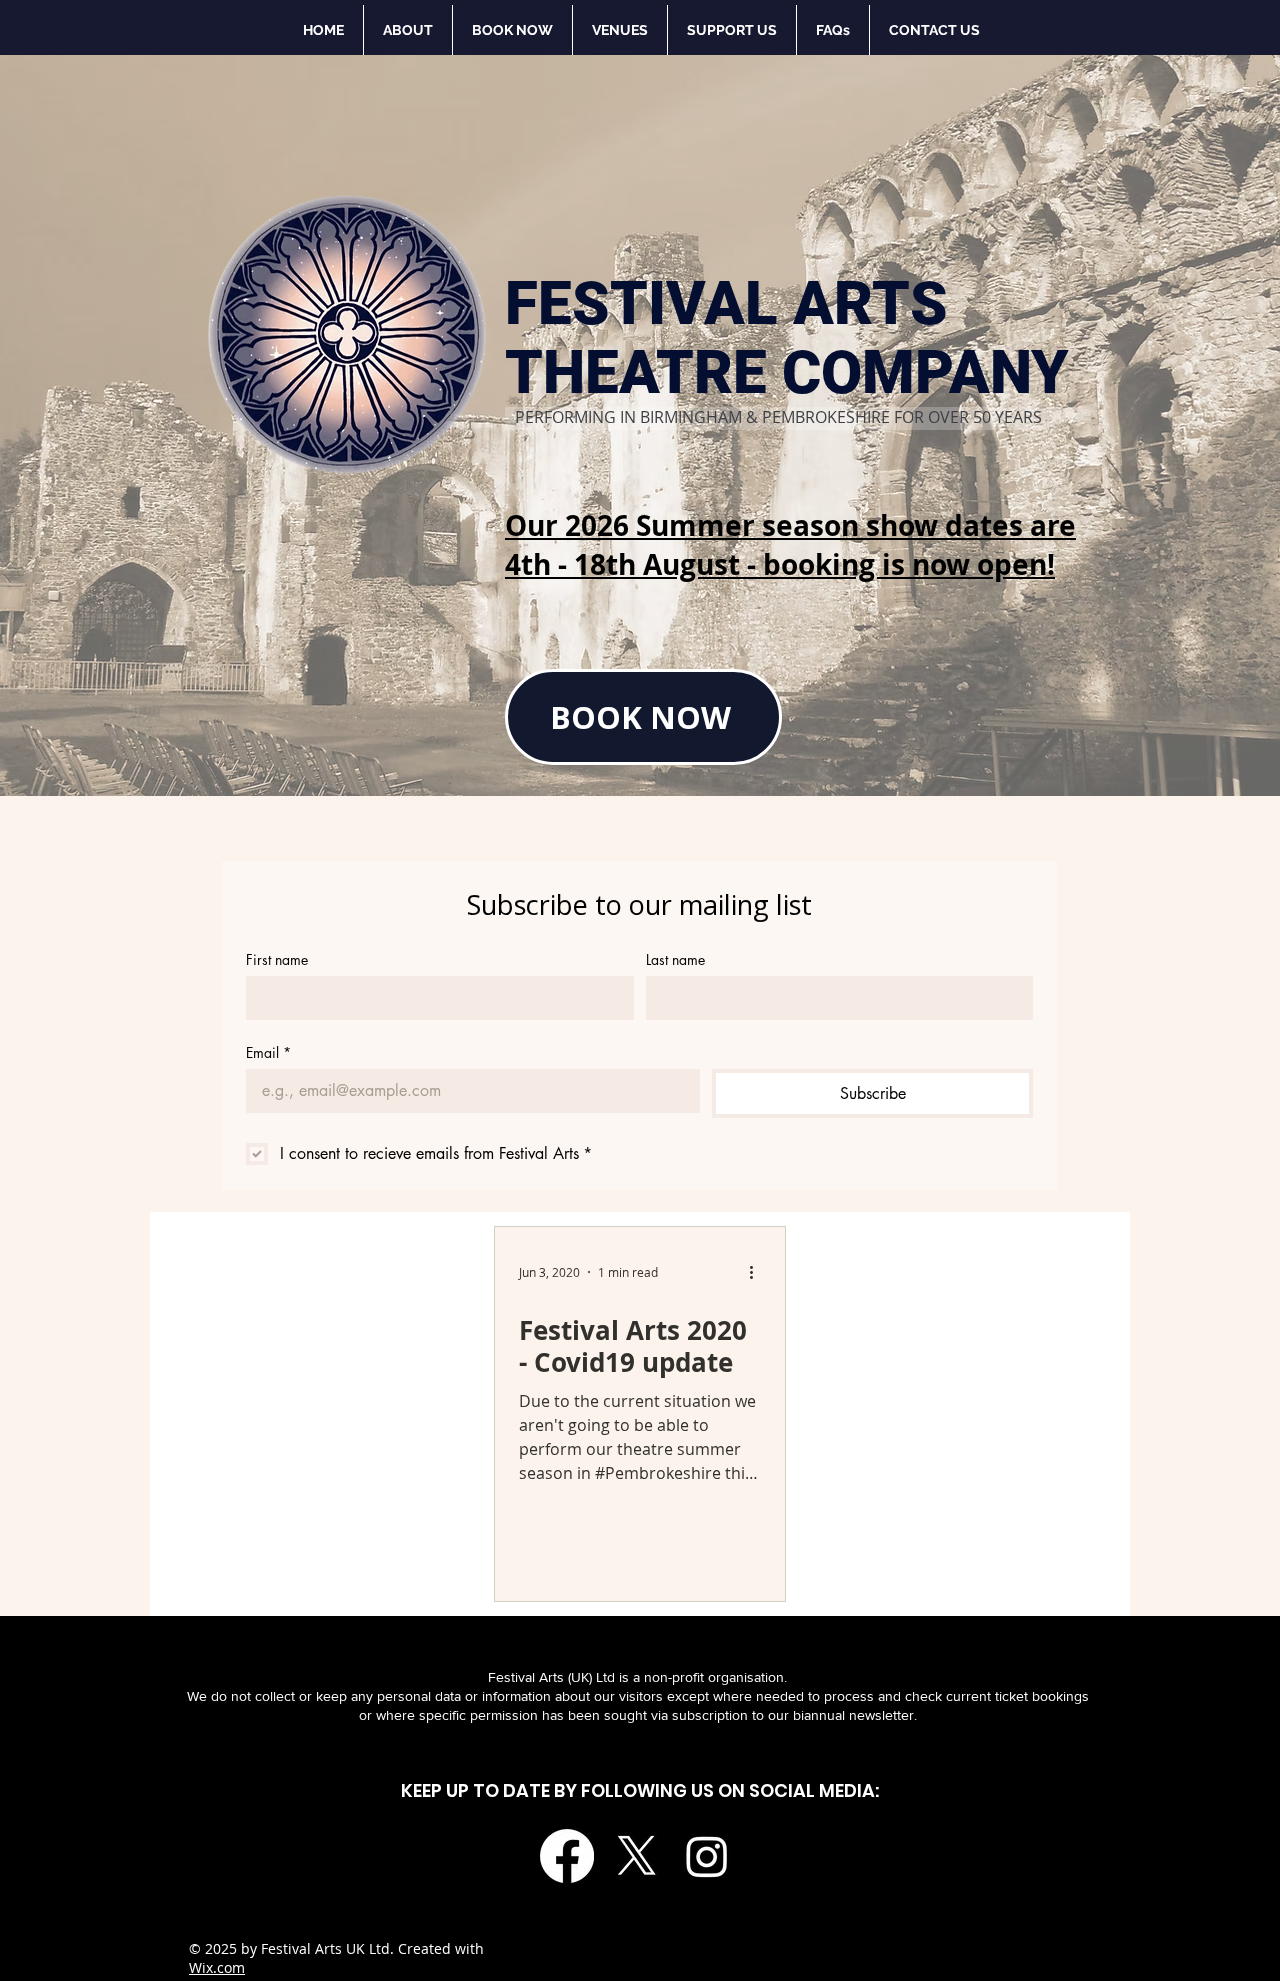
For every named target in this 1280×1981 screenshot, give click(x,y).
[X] (637, 1856)
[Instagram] (707, 1856)
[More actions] (758, 1272)
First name (277, 959)
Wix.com (217, 1967)
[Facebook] (567, 1856)
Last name (675, 959)
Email (268, 1052)
